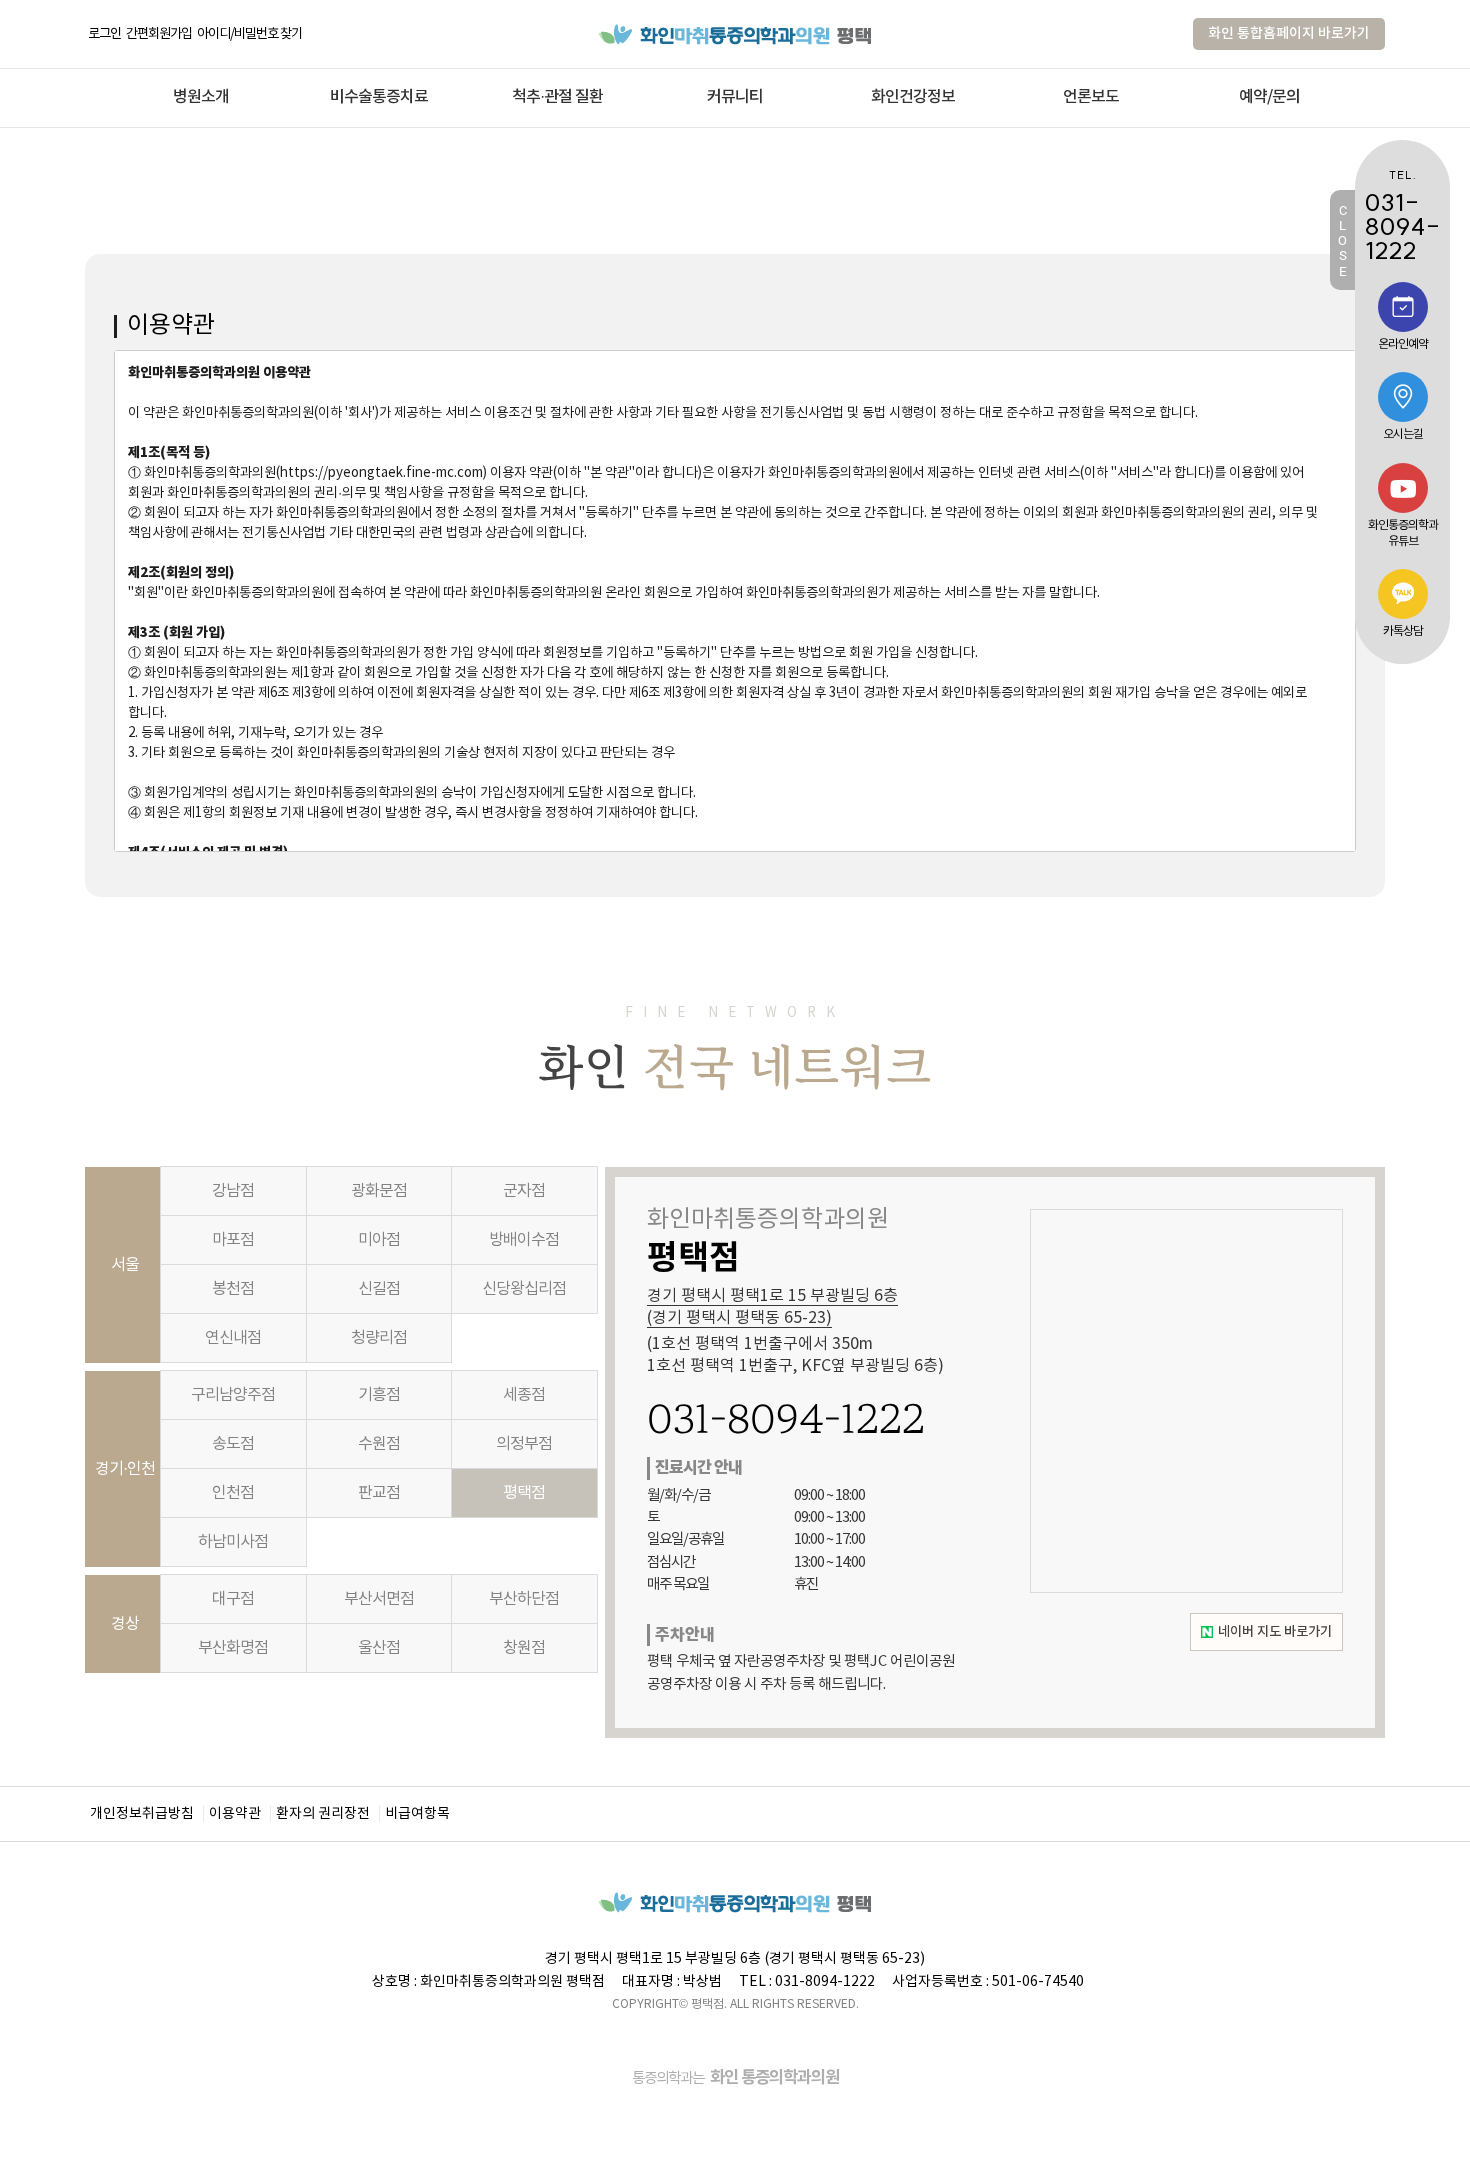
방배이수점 (524, 1240)
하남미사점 (233, 1542)
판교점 (379, 1493)
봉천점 (233, 1289)
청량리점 (379, 1338)
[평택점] (735, 33)
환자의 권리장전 (323, 1814)
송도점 (233, 1444)
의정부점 (524, 1444)
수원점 (379, 1444)
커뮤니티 (735, 97)
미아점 (379, 1240)
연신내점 (233, 1338)
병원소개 (201, 97)
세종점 (524, 1395)
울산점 (379, 1648)
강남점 (233, 1191)
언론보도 (1091, 97)
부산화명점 (233, 1648)
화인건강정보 (913, 97)
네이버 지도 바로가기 (1275, 1632)
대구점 (233, 1599)
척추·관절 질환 (557, 97)
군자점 (524, 1191)
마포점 (233, 1240)
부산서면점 (379, 1599)
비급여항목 (417, 1814)
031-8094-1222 (786, 1419)
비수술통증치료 (379, 97)
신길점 (379, 1289)
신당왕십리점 (524, 1289)
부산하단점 (524, 1599)
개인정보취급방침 (142, 1814)
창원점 (524, 1648)
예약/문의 (1269, 97)
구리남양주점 (233, 1395)
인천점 (233, 1493)
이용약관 (235, 1814)
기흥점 (379, 1395)
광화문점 (379, 1191)
